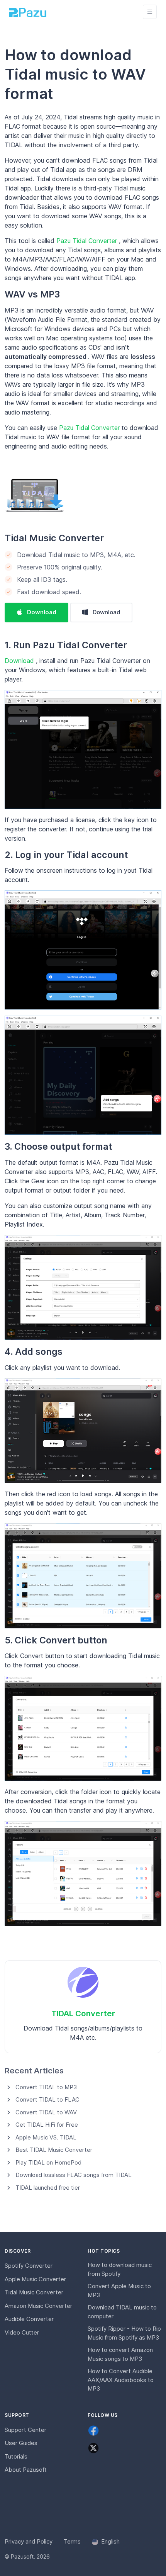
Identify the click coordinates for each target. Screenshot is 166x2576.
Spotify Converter (29, 2266)
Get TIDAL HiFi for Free (47, 2125)
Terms (72, 2541)
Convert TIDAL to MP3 (46, 2087)
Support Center (25, 2430)
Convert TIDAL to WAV (46, 2112)
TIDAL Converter (83, 2013)
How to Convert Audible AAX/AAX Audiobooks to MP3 (121, 2380)
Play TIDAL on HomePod (48, 2162)
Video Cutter (22, 2332)
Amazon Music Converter (38, 2306)
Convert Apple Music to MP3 (119, 2291)
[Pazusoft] (28, 12)
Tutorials (16, 2456)
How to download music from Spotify (120, 2269)
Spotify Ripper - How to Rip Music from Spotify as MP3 (124, 2333)
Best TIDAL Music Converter (54, 2150)
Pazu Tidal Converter (88, 241)
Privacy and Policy (29, 2541)
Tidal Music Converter (54, 538)
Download (42, 612)
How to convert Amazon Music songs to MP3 (120, 2354)
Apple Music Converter (35, 2279)
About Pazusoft (26, 2470)
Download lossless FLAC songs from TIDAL (74, 2175)
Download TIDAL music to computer (122, 2312)
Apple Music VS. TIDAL (46, 2137)
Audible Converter (29, 2319)
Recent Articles (34, 2070)
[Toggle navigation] (150, 12)
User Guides (21, 2443)
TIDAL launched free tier (48, 2188)
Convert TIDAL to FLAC (47, 2099)
